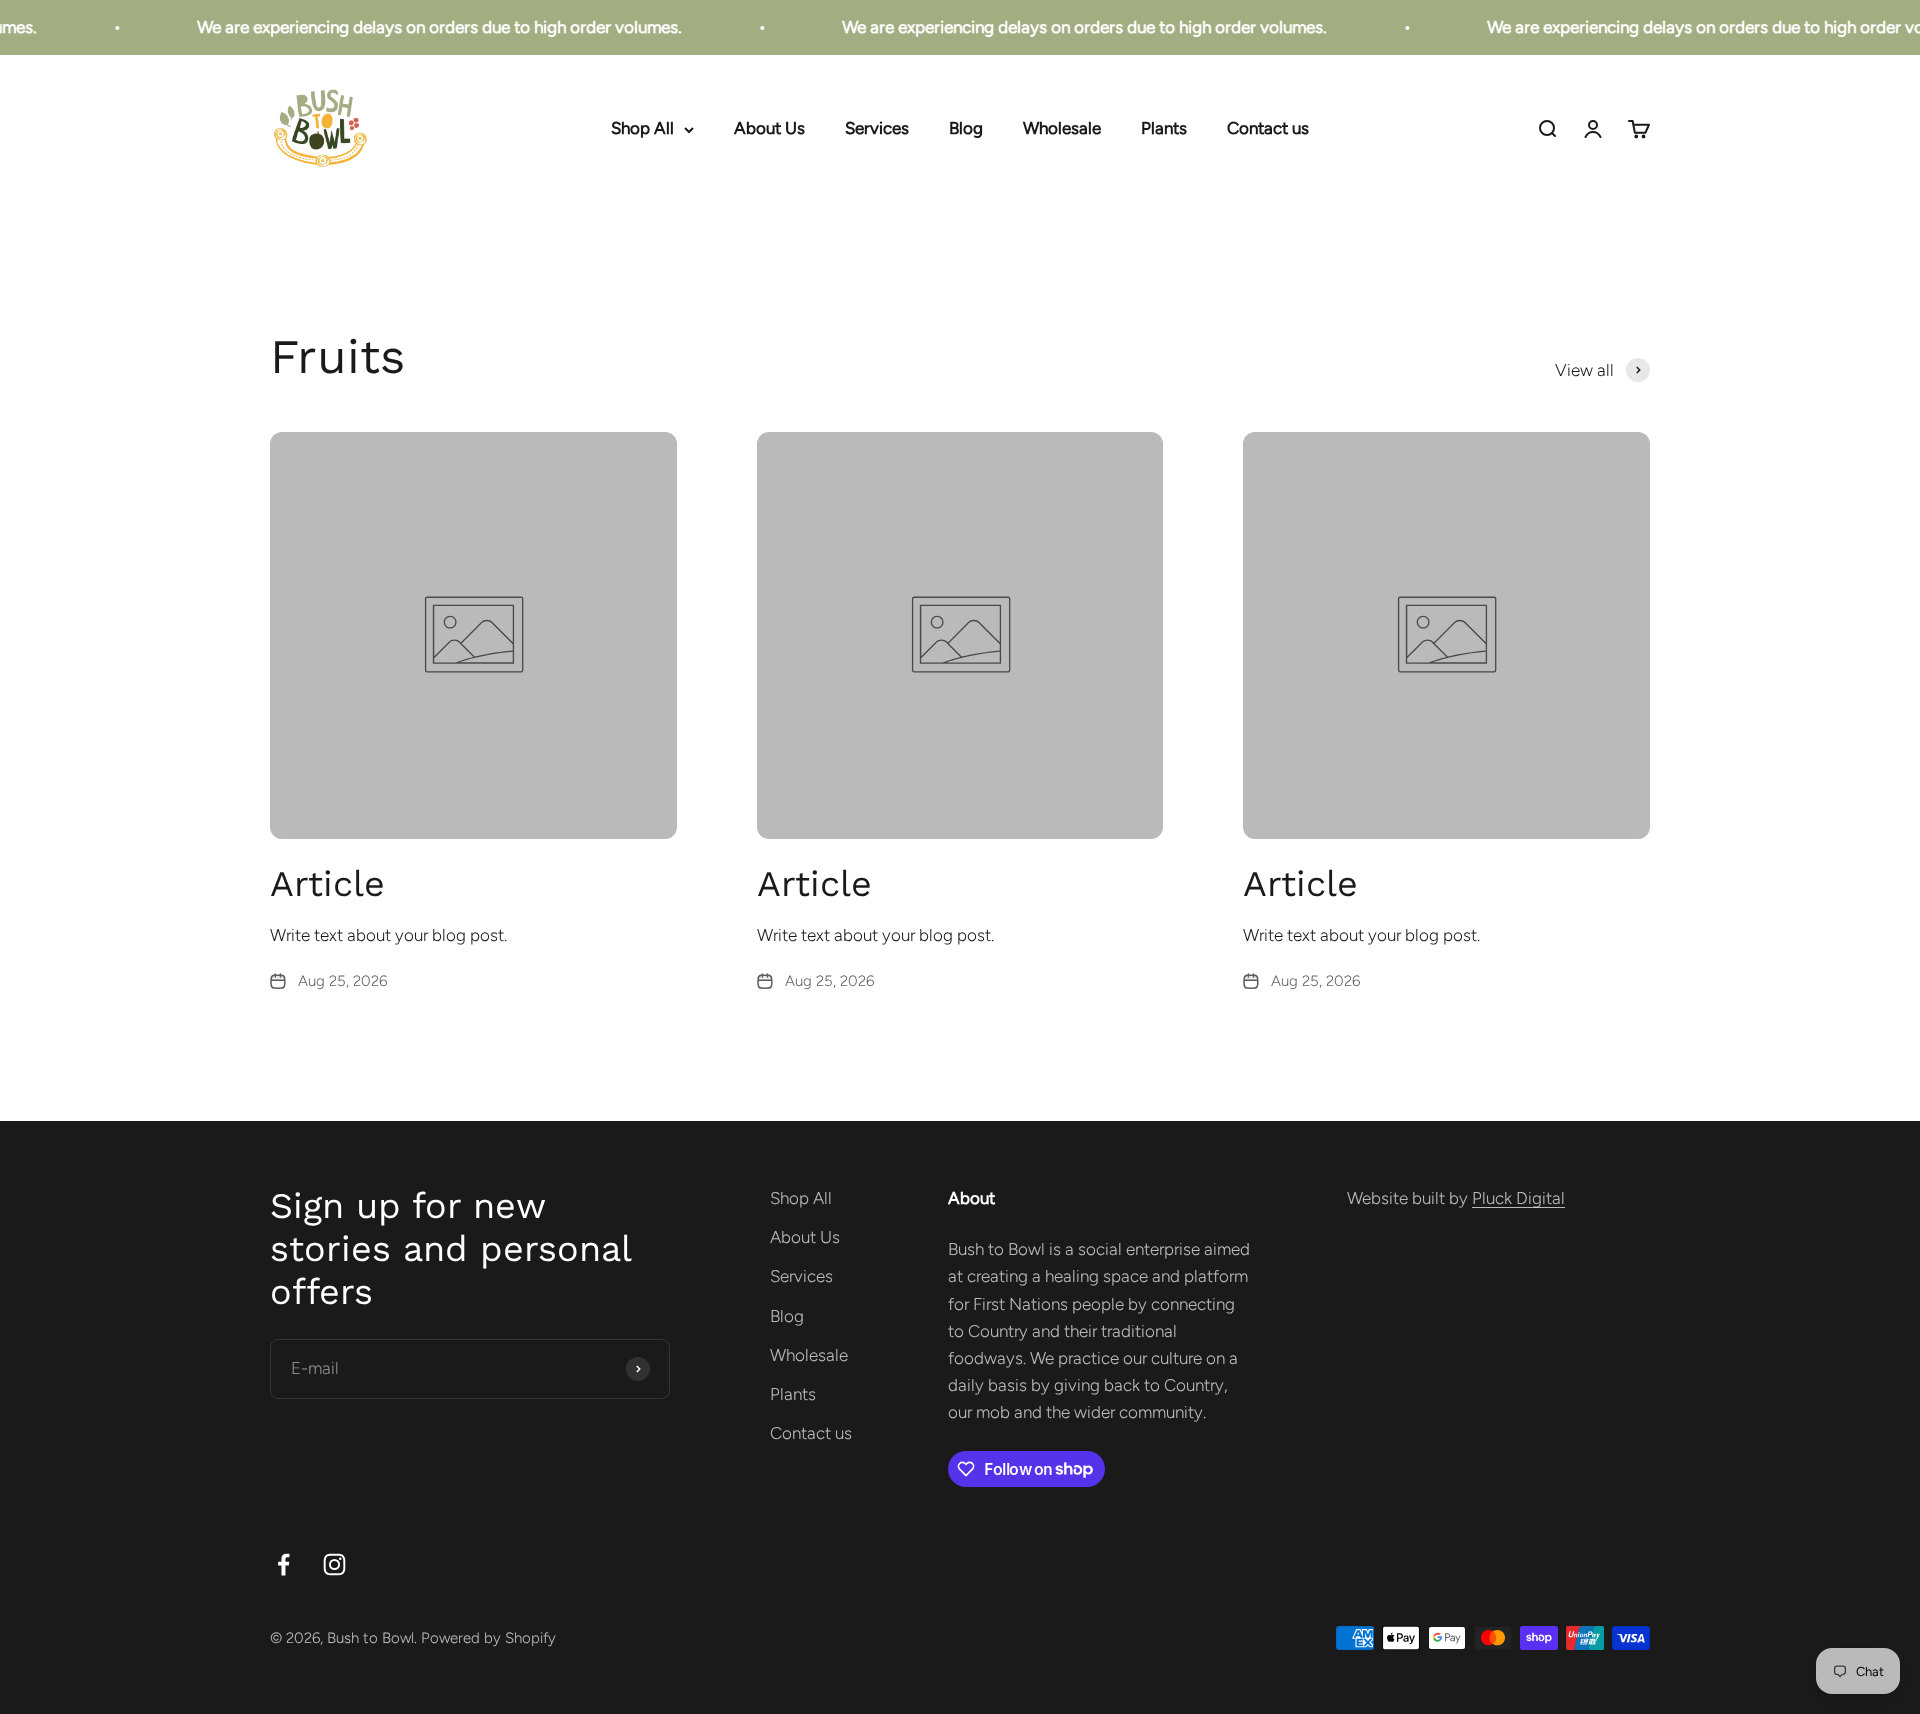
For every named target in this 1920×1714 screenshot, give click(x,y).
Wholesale (1062, 129)
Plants (1164, 129)
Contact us (1268, 129)
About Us (769, 129)
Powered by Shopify (488, 1638)
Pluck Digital (1518, 1198)
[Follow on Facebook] (283, 1564)
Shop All (642, 129)
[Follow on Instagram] (334, 1564)
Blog (966, 129)
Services (877, 129)
